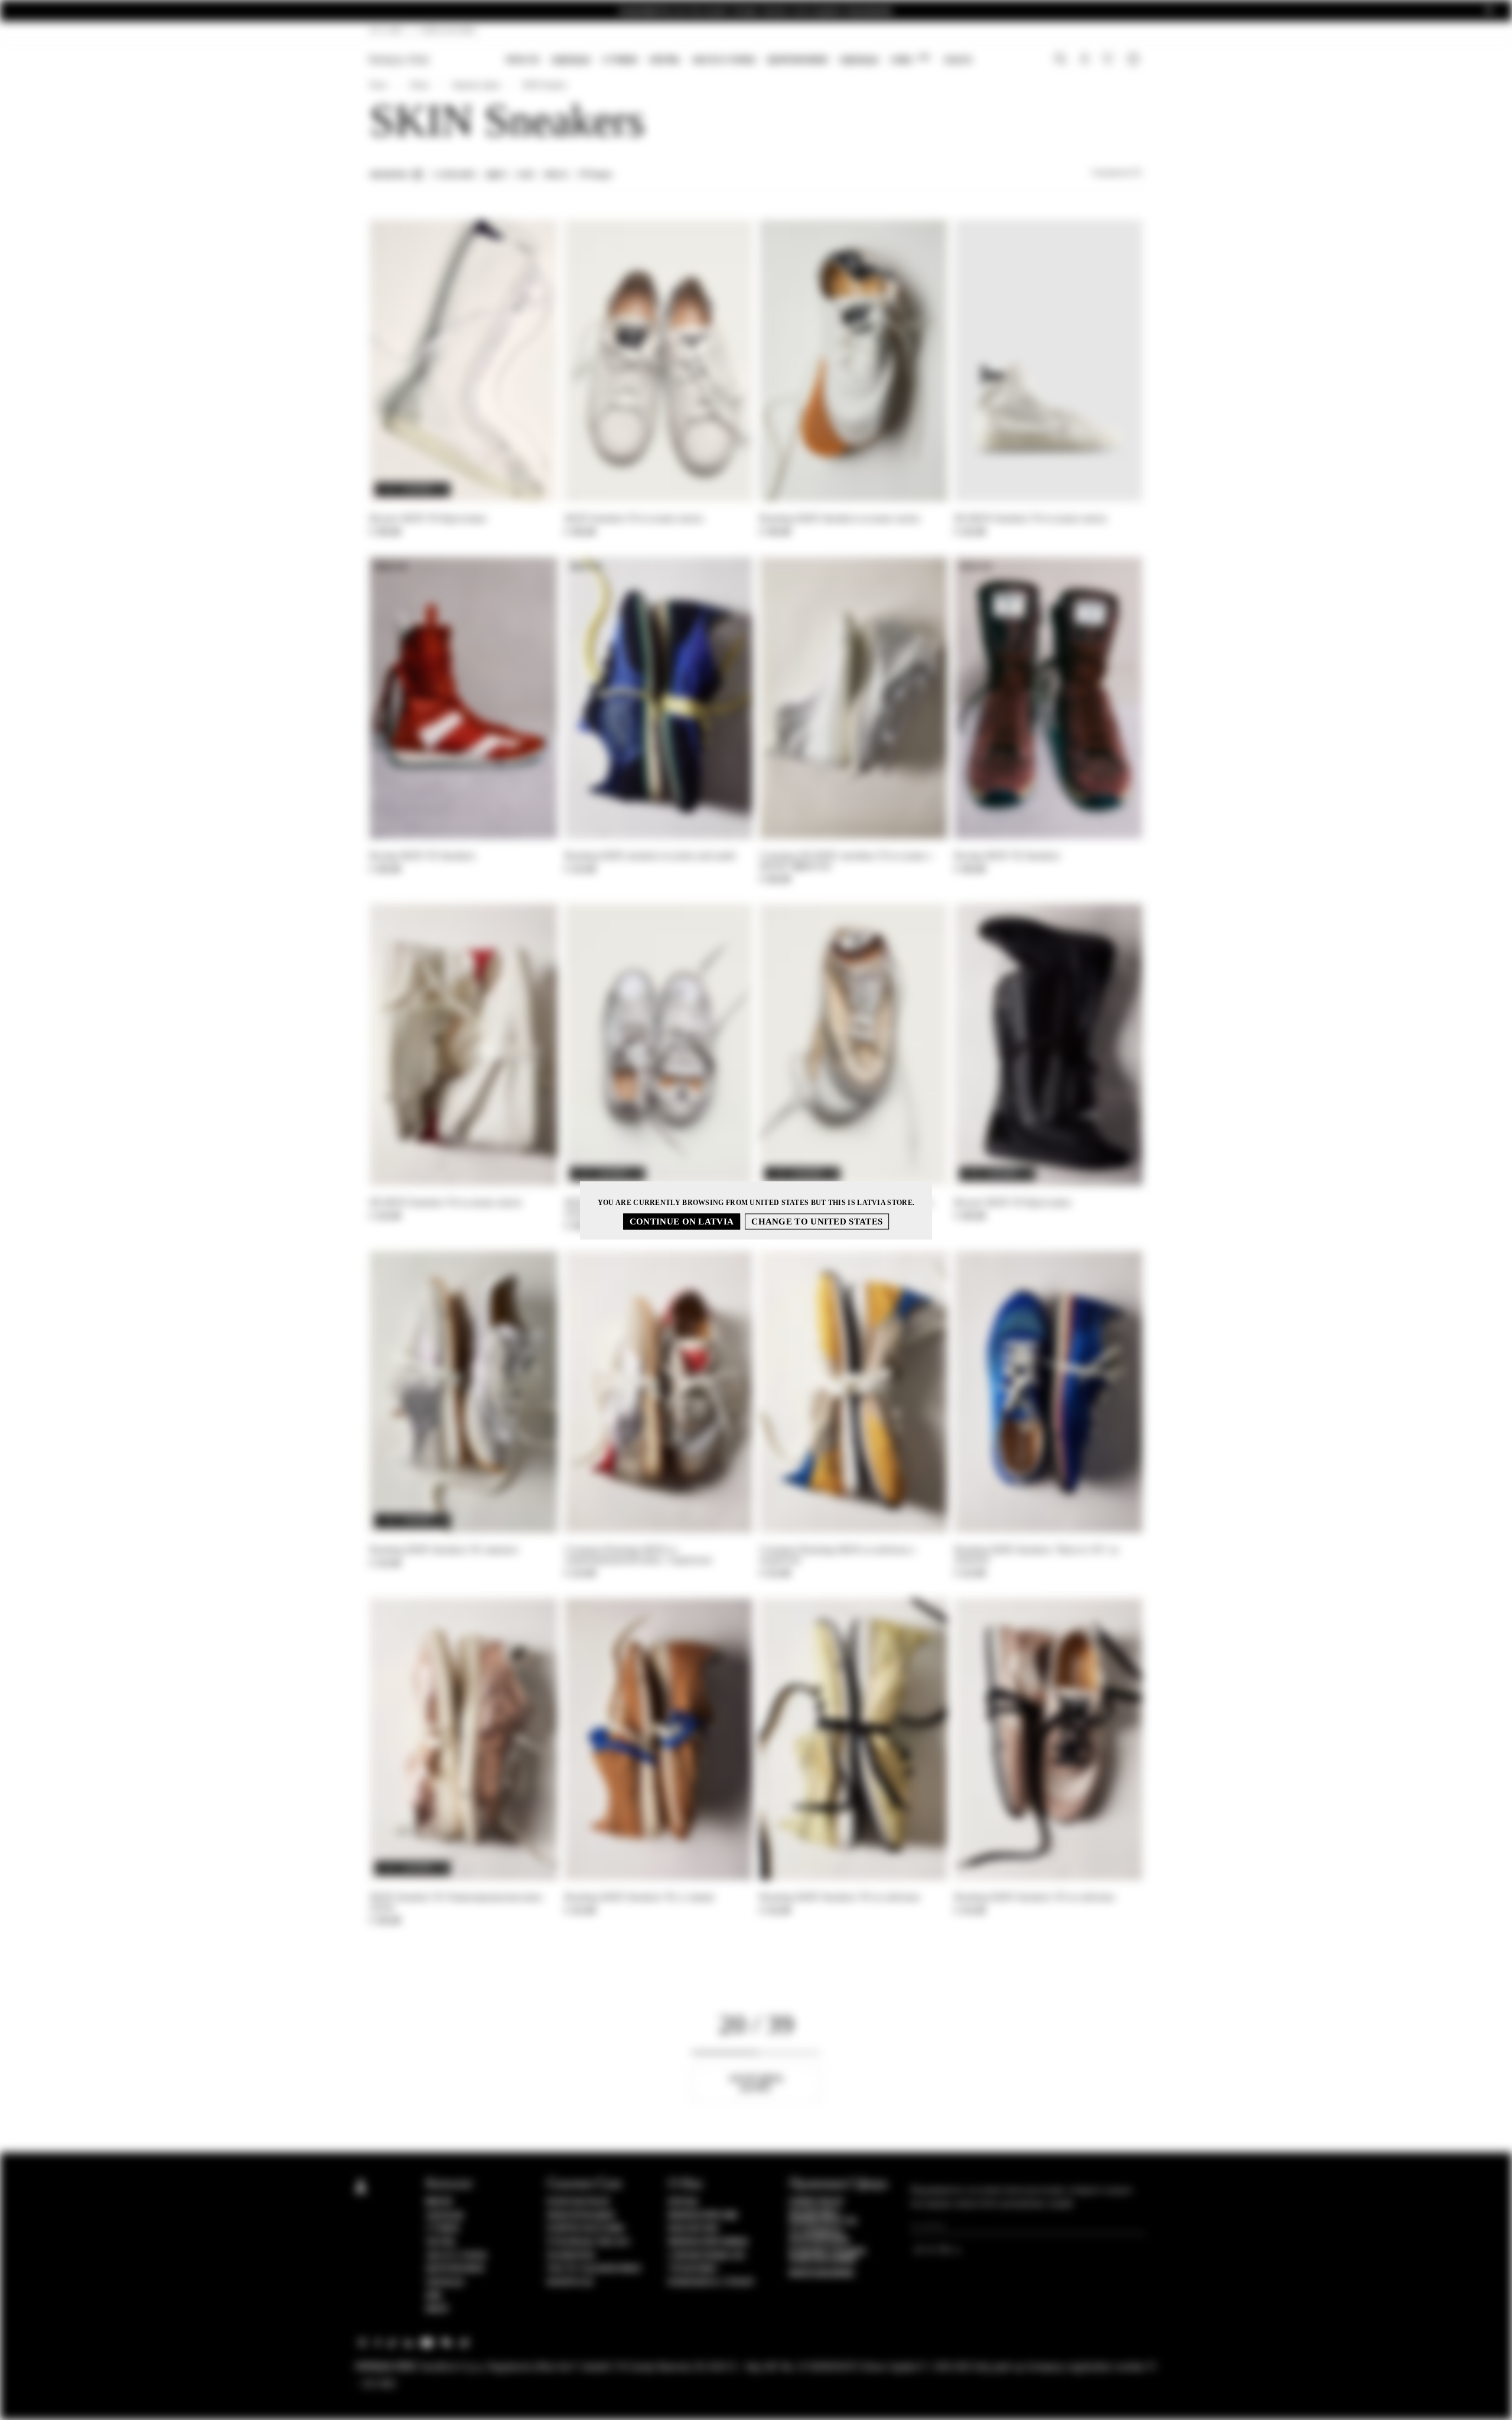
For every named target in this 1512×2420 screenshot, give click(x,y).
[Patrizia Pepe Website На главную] (399, 60)
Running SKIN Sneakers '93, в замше (639, 1897)
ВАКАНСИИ (693, 2229)
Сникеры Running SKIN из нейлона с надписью (838, 1555)
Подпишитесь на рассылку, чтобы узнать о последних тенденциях (756, 11)
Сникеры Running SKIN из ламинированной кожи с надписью (638, 1555)
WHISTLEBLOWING (822, 2274)
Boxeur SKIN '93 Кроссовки (428, 518)
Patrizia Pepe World (708, 2242)
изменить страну (712, 2282)
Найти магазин (586, 2229)
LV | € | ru (387, 30)
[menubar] (739, 61)
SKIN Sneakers (545, 85)
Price (557, 175)
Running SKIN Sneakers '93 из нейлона (840, 1897)
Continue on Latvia (682, 1221)
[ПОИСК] (1060, 60)
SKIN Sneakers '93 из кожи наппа (634, 518)
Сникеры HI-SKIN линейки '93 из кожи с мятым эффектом (846, 861)
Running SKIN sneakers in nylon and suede (650, 856)
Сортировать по (1117, 172)
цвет (497, 175)
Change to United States (817, 1221)
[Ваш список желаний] (1109, 61)
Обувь (664, 60)
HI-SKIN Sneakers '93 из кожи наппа (1030, 518)
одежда (859, 60)
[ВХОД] (1085, 60)
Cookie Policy (817, 2202)
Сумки (620, 60)
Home (378, 85)
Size (526, 175)
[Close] (1489, 11)
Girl (910, 59)
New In (522, 60)
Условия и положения (819, 2236)
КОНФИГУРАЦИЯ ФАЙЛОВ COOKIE (827, 2256)
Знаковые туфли (476, 85)
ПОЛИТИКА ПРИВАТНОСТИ (823, 2217)
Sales (958, 60)
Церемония (797, 60)
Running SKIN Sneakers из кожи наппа (840, 518)
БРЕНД (683, 2202)
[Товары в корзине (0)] (1135, 60)
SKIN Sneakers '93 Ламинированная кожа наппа (456, 1902)
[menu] (739, 61)
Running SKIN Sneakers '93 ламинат (444, 1550)
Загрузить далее (756, 2083)
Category (455, 175)
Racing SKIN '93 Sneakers (422, 856)
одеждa (571, 60)
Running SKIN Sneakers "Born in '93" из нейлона (1036, 1555)
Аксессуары (724, 60)
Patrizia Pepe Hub (703, 2216)
